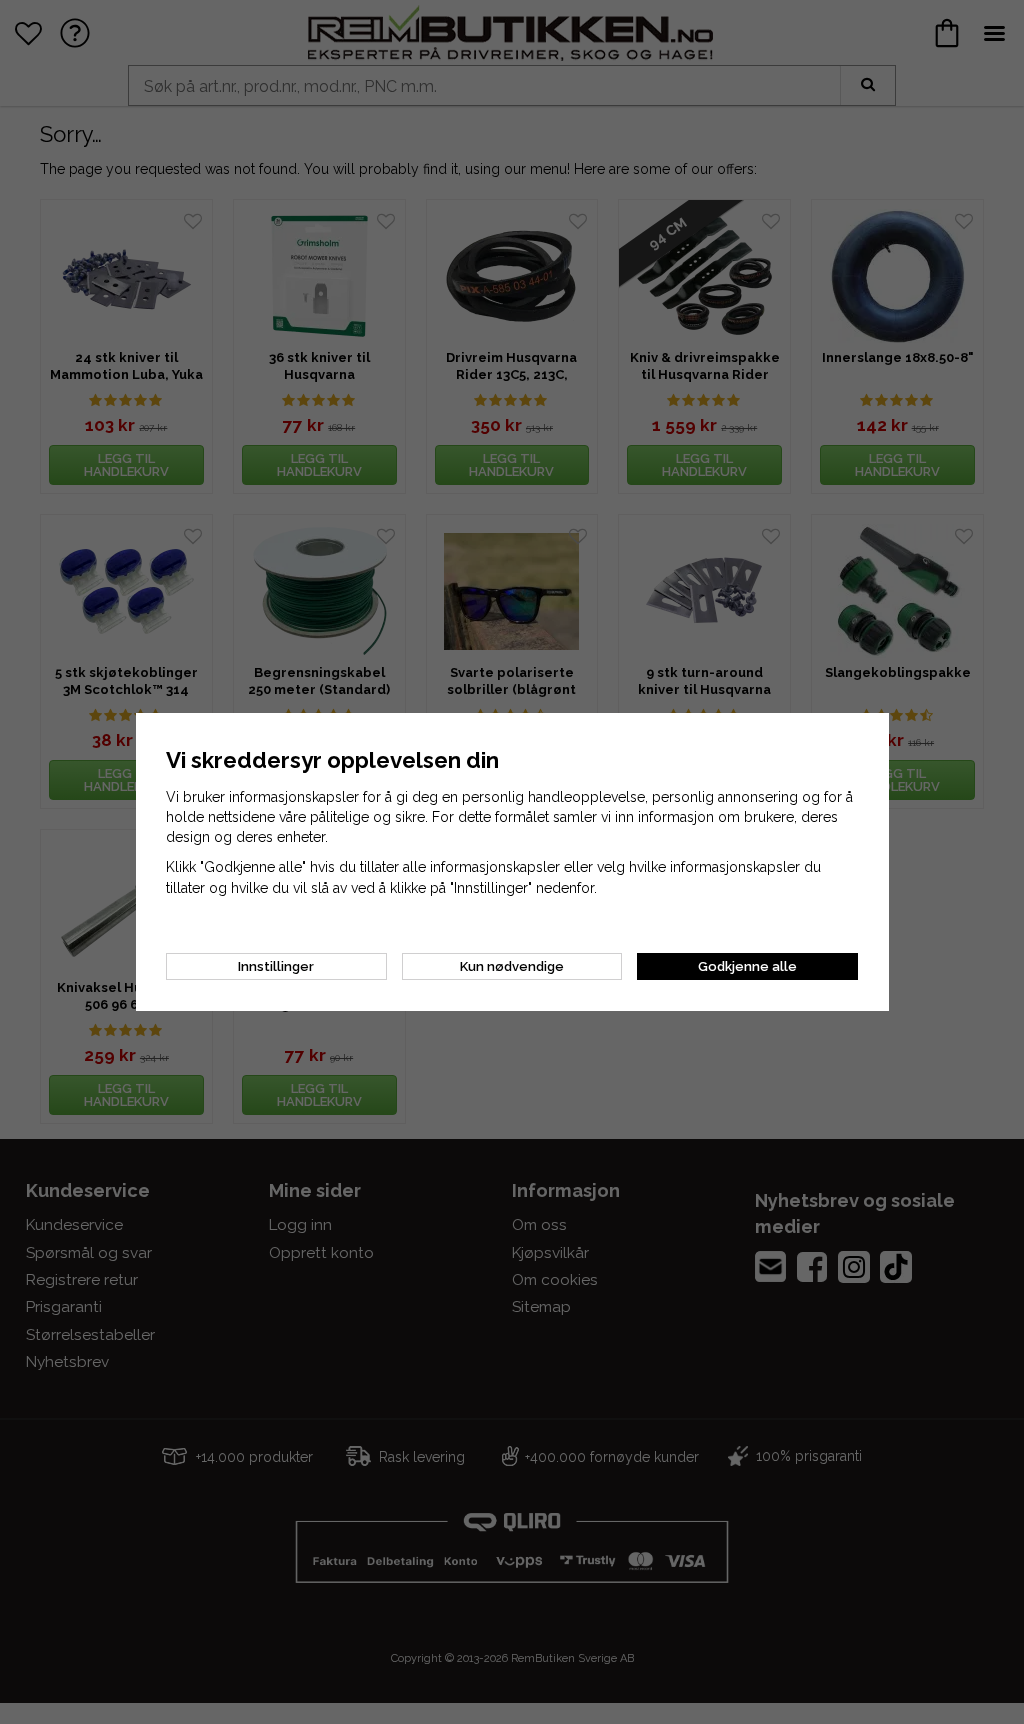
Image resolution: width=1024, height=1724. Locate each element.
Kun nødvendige (512, 966)
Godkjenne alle (747, 966)
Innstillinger (276, 966)
